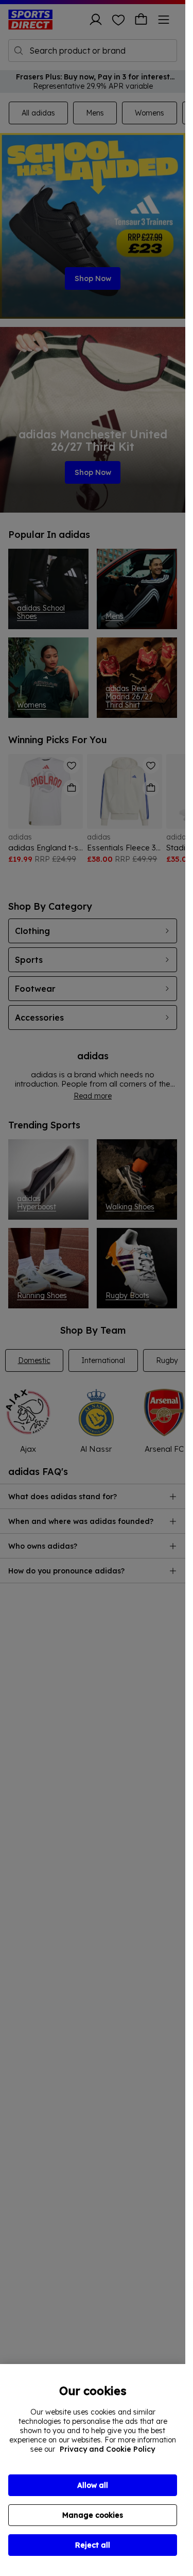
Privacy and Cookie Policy (107, 2449)
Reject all (93, 2545)
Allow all (93, 2485)
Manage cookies (93, 2515)
